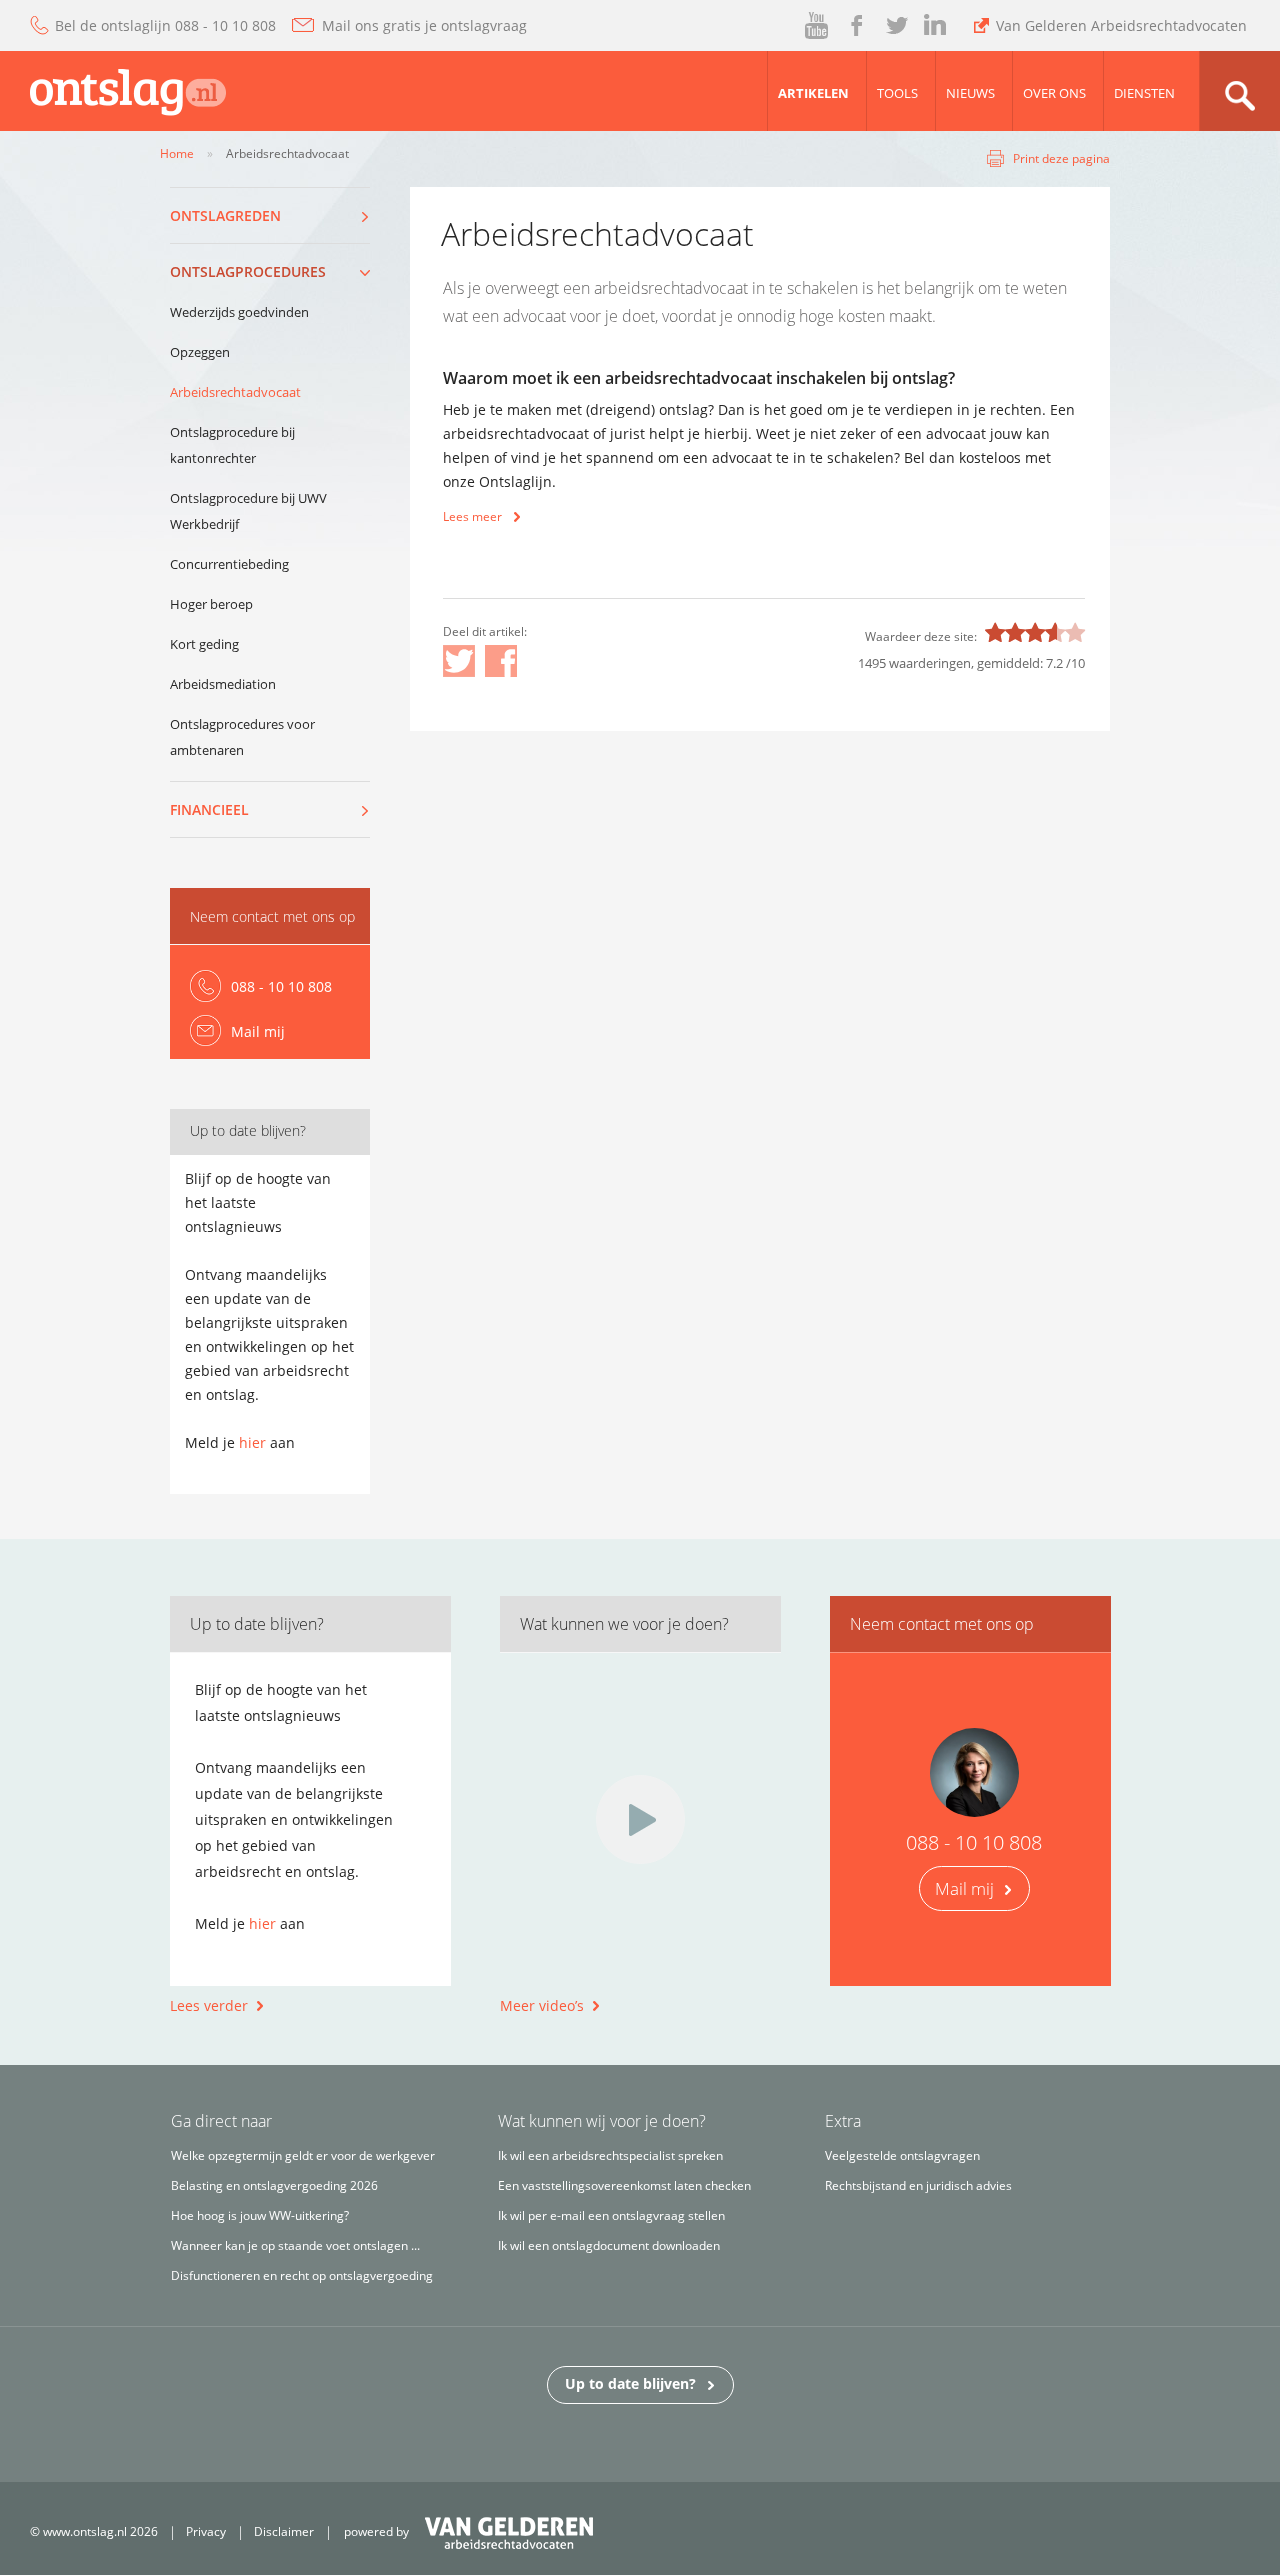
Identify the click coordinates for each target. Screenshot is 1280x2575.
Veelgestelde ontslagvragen (902, 2155)
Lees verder (209, 2005)
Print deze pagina (1061, 158)
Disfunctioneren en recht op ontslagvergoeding (302, 2275)
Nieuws (970, 93)
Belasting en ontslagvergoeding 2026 (274, 2185)
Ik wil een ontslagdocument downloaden (609, 2245)
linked (935, 26)
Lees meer (472, 516)
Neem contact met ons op (272, 916)
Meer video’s (542, 2005)
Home (177, 153)
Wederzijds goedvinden (239, 312)
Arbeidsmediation (223, 684)
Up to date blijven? (630, 2383)
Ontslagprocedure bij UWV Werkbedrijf (248, 511)
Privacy (206, 2531)
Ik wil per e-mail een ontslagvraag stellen (611, 2215)
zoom (1239, 91)
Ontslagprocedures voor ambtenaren (242, 737)
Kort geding (204, 644)
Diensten (1144, 93)
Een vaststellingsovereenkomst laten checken (624, 2185)
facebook (855, 26)
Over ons (1054, 93)
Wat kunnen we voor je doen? (624, 1624)
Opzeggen (200, 352)
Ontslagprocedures (248, 271)
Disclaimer (284, 2531)
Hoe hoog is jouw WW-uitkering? (260, 2215)
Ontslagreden (225, 215)
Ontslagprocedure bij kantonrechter (232, 445)
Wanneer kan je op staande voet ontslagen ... (295, 2245)
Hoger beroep (211, 604)
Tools (897, 93)
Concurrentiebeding (229, 564)
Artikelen (813, 93)
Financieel (209, 809)
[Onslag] (113, 87)
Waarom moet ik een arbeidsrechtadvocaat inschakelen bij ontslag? (699, 378)
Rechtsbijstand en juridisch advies (918, 2185)
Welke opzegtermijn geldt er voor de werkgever (303, 2155)
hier (252, 1442)
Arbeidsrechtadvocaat (235, 392)
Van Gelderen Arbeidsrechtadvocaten (1121, 25)
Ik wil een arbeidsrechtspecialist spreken (610, 2155)
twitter (897, 26)
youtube (818, 26)
